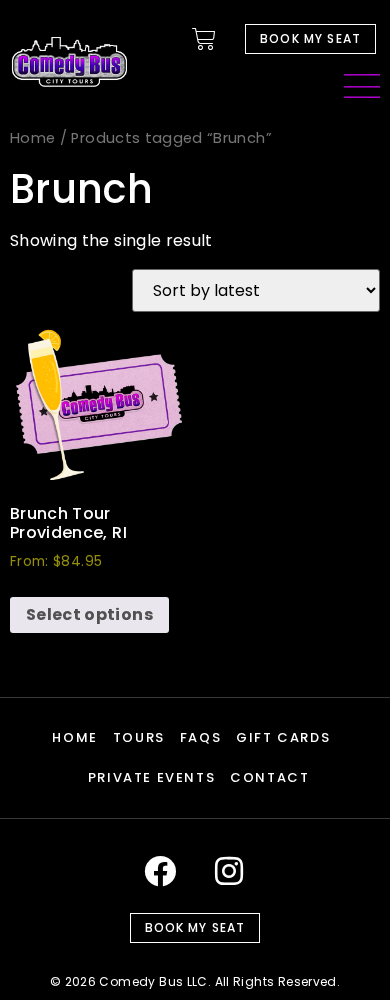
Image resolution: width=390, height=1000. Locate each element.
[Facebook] (160, 871)
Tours (139, 737)
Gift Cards (283, 737)
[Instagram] (230, 871)
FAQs (200, 737)
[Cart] (204, 39)
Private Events (151, 777)
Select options (89, 614)
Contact (269, 777)
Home (32, 138)
